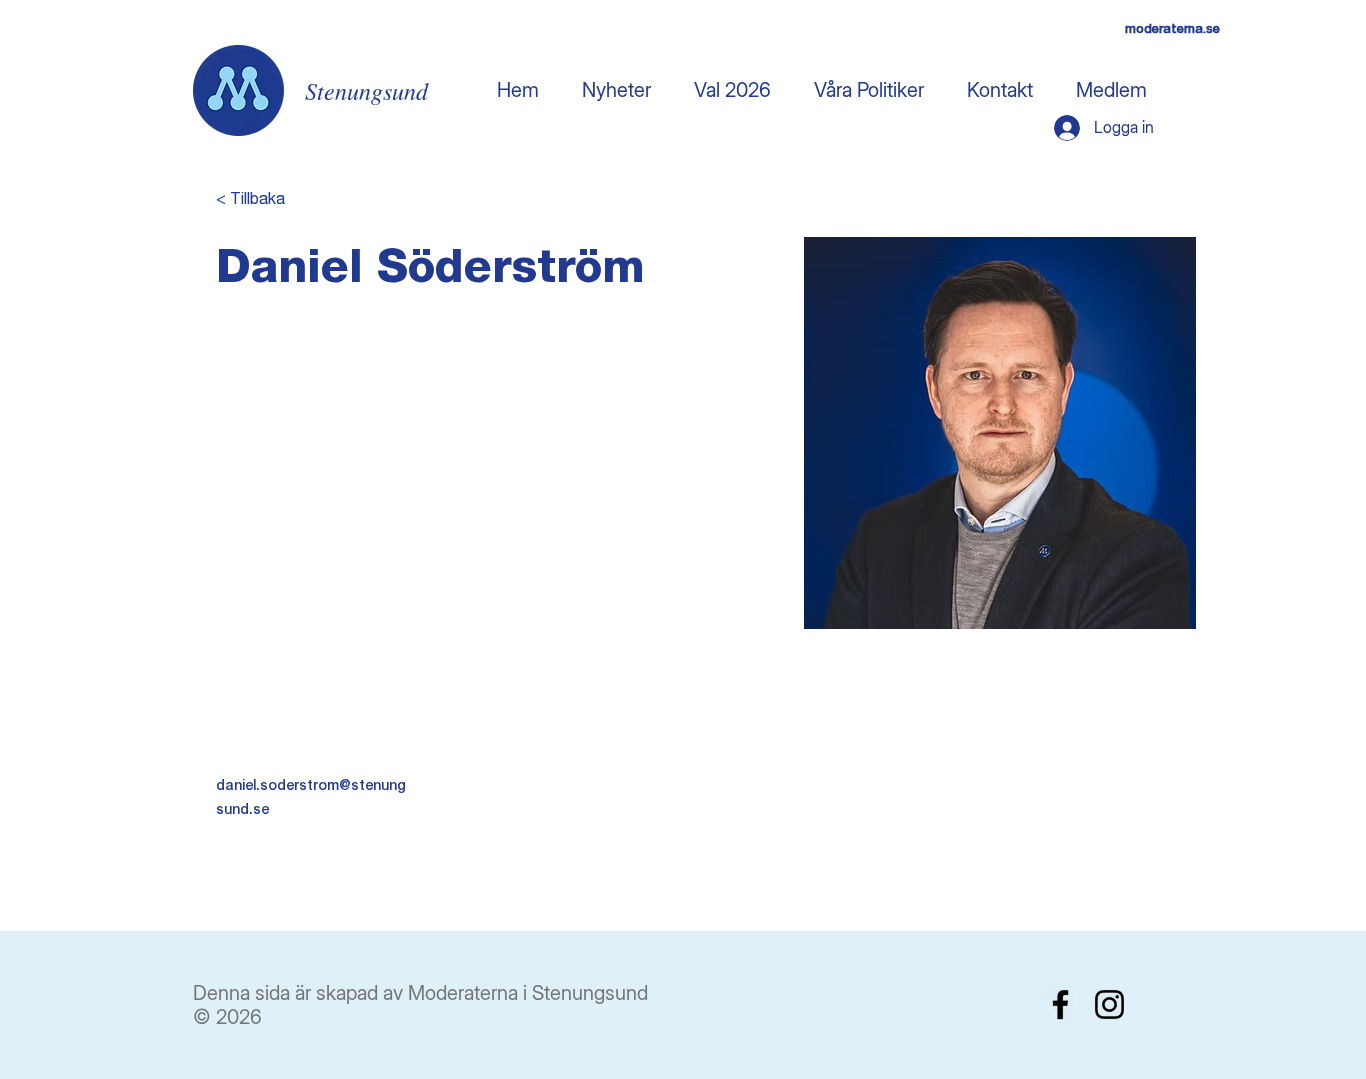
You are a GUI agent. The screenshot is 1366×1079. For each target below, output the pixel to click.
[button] (732, 90)
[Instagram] (1109, 1004)
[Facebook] (1060, 1004)
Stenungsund (366, 90)
